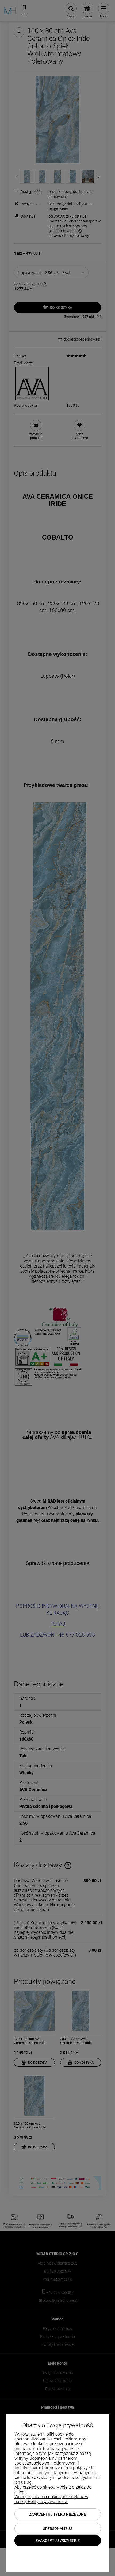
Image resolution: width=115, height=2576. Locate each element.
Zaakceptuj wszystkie (58, 2540)
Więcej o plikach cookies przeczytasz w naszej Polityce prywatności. (51, 2499)
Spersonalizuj (57, 2529)
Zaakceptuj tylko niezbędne (57, 2514)
